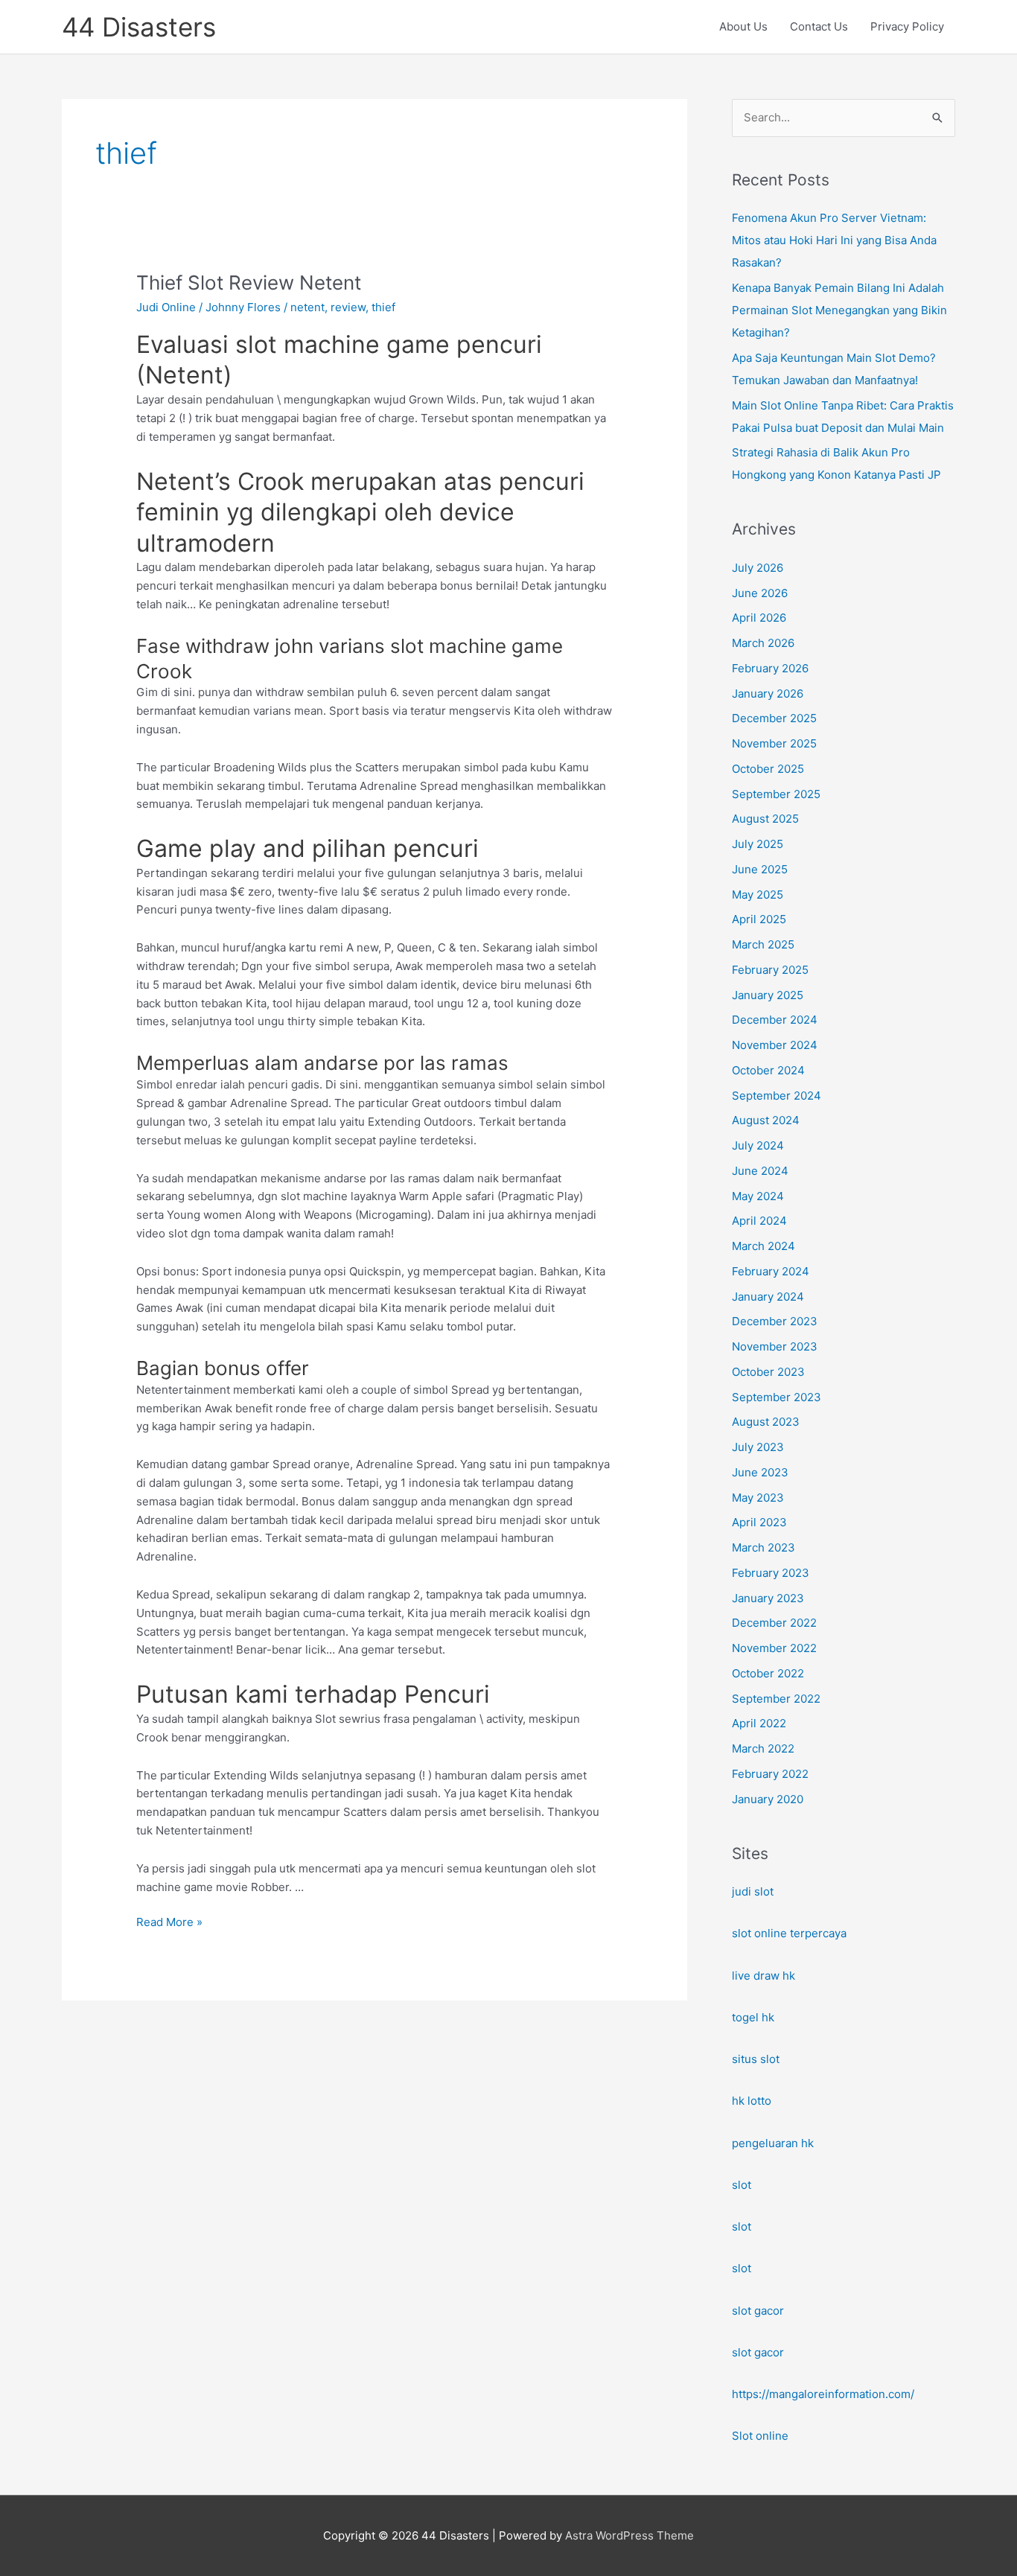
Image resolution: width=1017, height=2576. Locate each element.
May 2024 (758, 1196)
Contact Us (819, 26)
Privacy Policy (907, 26)
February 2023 (771, 1573)
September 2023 (777, 1397)
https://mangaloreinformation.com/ (823, 2394)
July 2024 (758, 1145)
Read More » (169, 1923)
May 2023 (758, 1498)
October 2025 (768, 769)
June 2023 (760, 1472)
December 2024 (775, 1020)
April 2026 (759, 618)
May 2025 (758, 895)
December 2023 (775, 1321)
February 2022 (770, 1774)
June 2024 (760, 1171)
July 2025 (758, 844)
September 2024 (777, 1096)
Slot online (760, 2436)
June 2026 (760, 593)
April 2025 (759, 919)
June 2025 (760, 869)
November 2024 (775, 1045)
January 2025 (768, 995)
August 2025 (765, 819)
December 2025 (774, 718)
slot (742, 2185)
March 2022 (763, 1748)
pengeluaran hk (773, 2143)
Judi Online (166, 307)
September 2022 (776, 1699)
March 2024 (763, 1246)
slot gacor (758, 2311)
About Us (743, 26)
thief (383, 307)
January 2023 (768, 1598)
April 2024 (759, 1221)
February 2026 (770, 668)
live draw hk (763, 1976)
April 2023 (759, 1522)
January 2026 (768, 694)
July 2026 (758, 568)
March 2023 (763, 1547)
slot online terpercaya (789, 1933)
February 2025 (770, 970)
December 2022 (774, 1623)
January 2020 (768, 1799)
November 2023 (775, 1346)
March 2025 (763, 944)
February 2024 (771, 1271)
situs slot (756, 2059)
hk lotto (752, 2101)
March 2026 (763, 643)
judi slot (753, 1891)
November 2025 (774, 743)
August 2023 (766, 1422)
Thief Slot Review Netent (249, 283)
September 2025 (776, 794)
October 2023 (768, 1372)
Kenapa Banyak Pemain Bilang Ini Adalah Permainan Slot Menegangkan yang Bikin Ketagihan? (839, 310)
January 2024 (768, 1297)
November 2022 (774, 1648)
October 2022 (768, 1673)
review (348, 307)
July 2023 (758, 1447)
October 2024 (768, 1070)
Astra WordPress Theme (629, 2535)
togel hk (753, 2017)
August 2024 (766, 1120)
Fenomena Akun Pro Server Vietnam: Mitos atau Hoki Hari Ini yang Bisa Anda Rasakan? (834, 240)
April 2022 (759, 1723)
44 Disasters (139, 27)
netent (307, 307)
